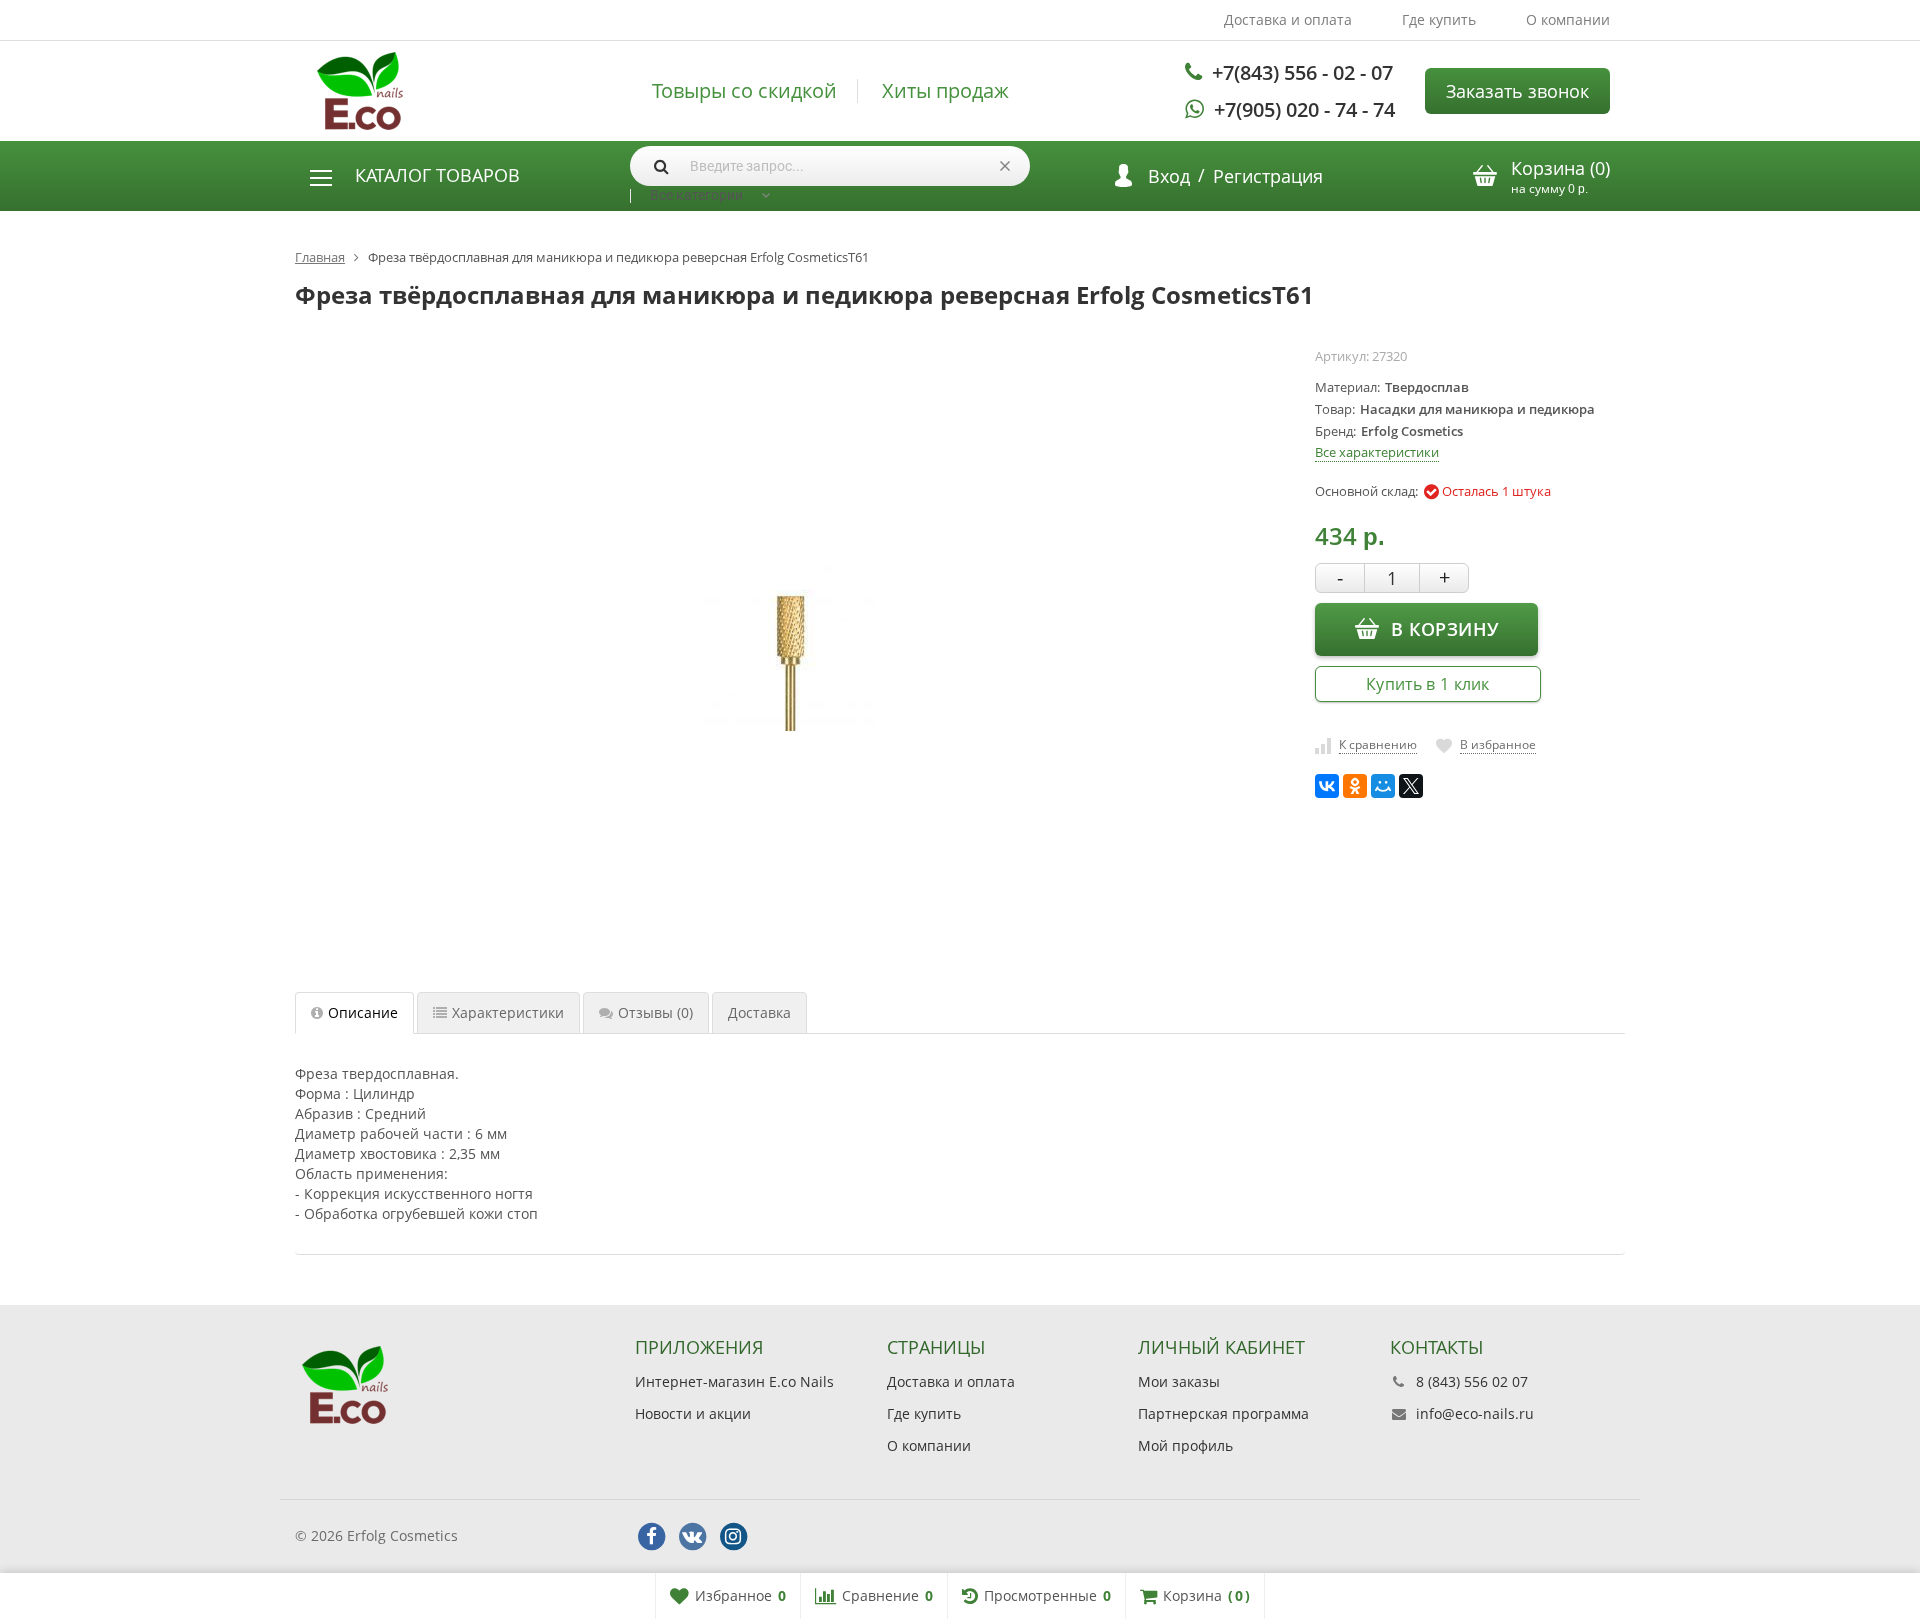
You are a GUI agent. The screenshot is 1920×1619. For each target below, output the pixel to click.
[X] (1411, 786)
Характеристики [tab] (508, 1012)
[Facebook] (651, 1537)
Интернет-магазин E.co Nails (734, 1381)
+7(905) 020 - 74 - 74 (1304, 109)
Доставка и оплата (1288, 19)
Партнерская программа (1223, 1413)
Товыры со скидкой (744, 91)
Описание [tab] (363, 1012)
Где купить (1439, 19)
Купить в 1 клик (1428, 684)
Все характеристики (1377, 452)
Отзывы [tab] (655, 1012)
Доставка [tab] (759, 1012)
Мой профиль (1185, 1445)
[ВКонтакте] (1327, 786)
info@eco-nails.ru (1475, 1413)
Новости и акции (693, 1413)
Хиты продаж (945, 91)
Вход (1169, 176)
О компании (1568, 19)
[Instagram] (733, 1537)
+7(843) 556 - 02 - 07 (1302, 72)
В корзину (1444, 629)
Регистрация (1268, 176)
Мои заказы (1179, 1381)
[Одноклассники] (1355, 786)
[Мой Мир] (1383, 786)
